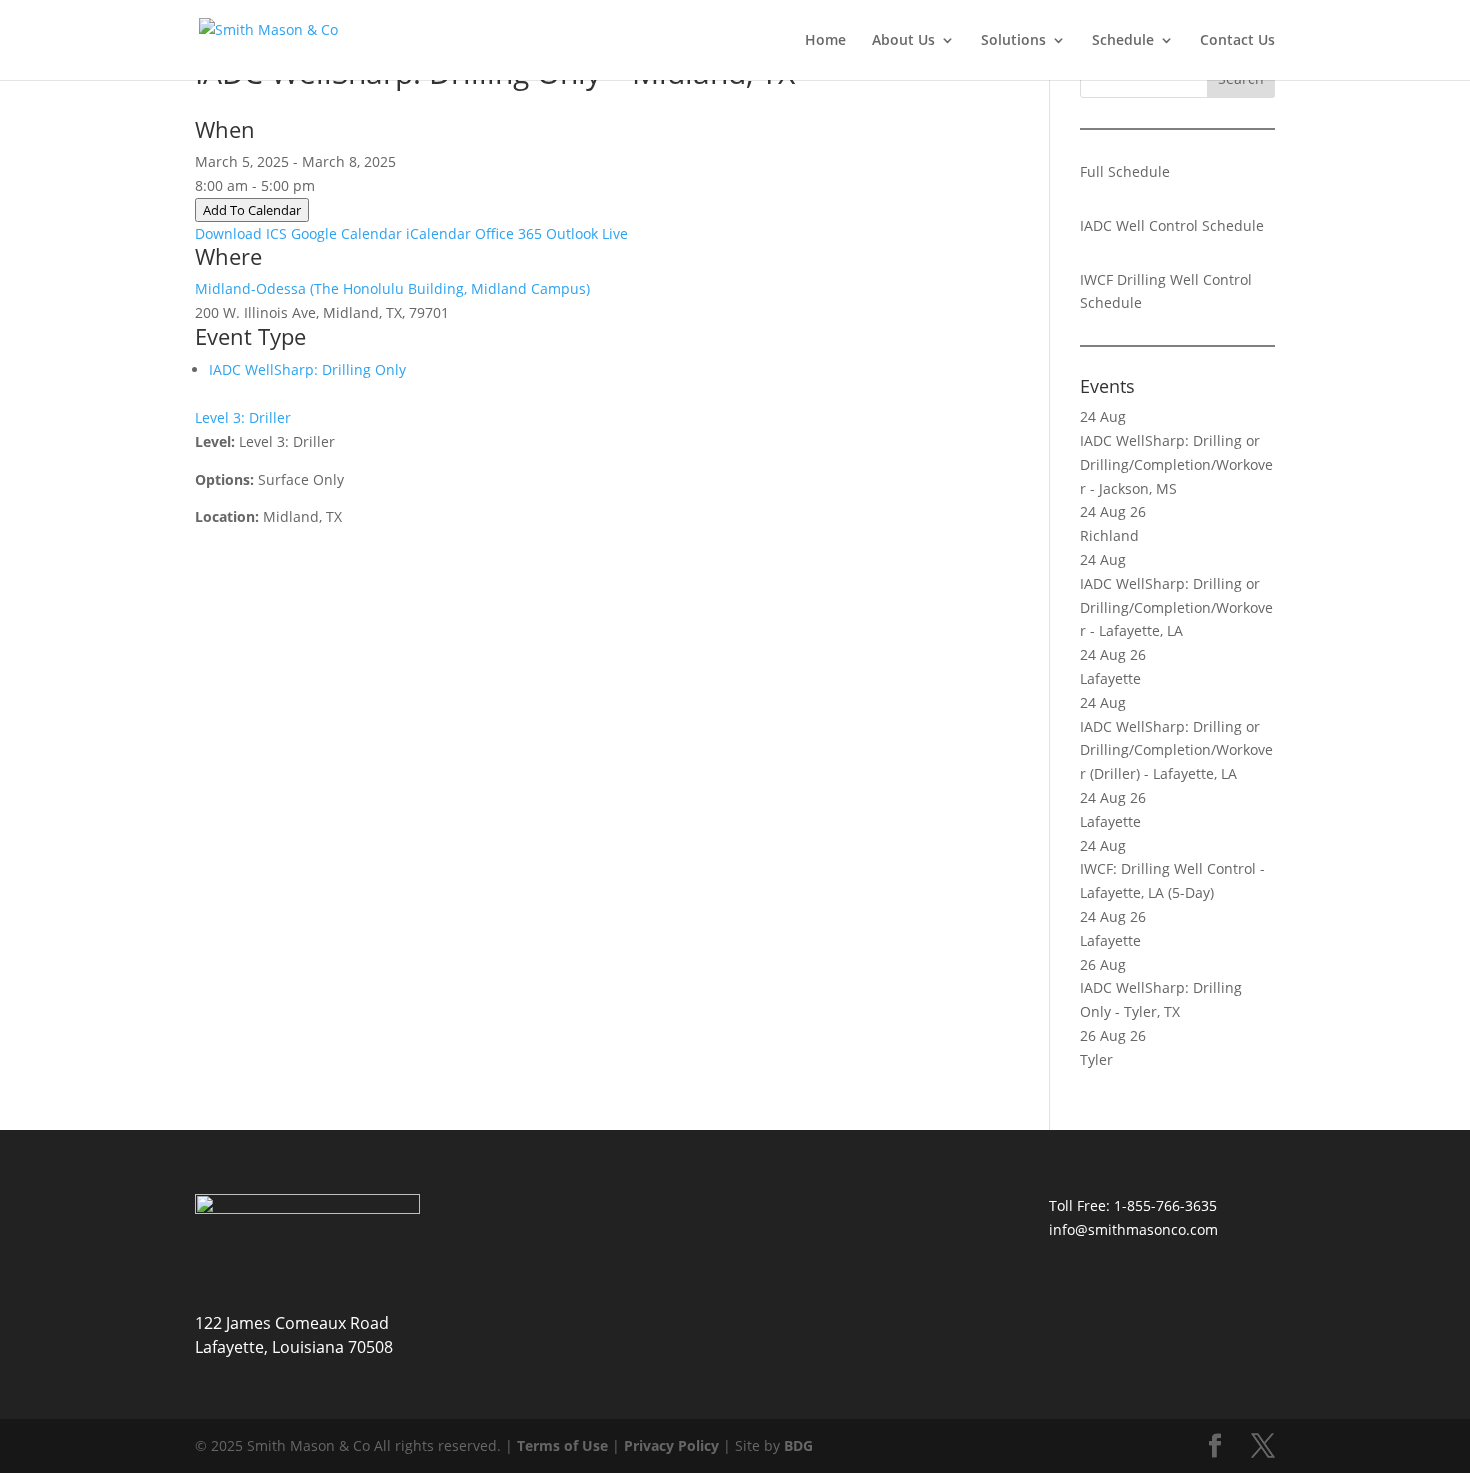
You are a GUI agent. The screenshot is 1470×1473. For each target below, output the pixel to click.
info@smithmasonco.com (1133, 1229)
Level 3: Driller (243, 417)
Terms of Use (562, 1445)
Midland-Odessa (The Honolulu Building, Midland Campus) (392, 288)
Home (825, 41)
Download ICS (241, 233)
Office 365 (508, 233)
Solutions (1013, 41)
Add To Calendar (252, 210)
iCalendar (438, 233)
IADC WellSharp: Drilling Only (307, 369)
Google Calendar (346, 233)
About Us (903, 41)
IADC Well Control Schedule (1172, 225)
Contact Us (1237, 41)
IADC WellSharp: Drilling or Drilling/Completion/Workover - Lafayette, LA (1176, 607)
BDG (798, 1445)
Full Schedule (1125, 171)
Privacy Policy (671, 1445)
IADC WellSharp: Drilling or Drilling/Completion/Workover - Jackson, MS (1176, 464)
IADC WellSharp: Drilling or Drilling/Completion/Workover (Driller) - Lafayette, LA (1176, 750)
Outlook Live (587, 233)
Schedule (1123, 41)
